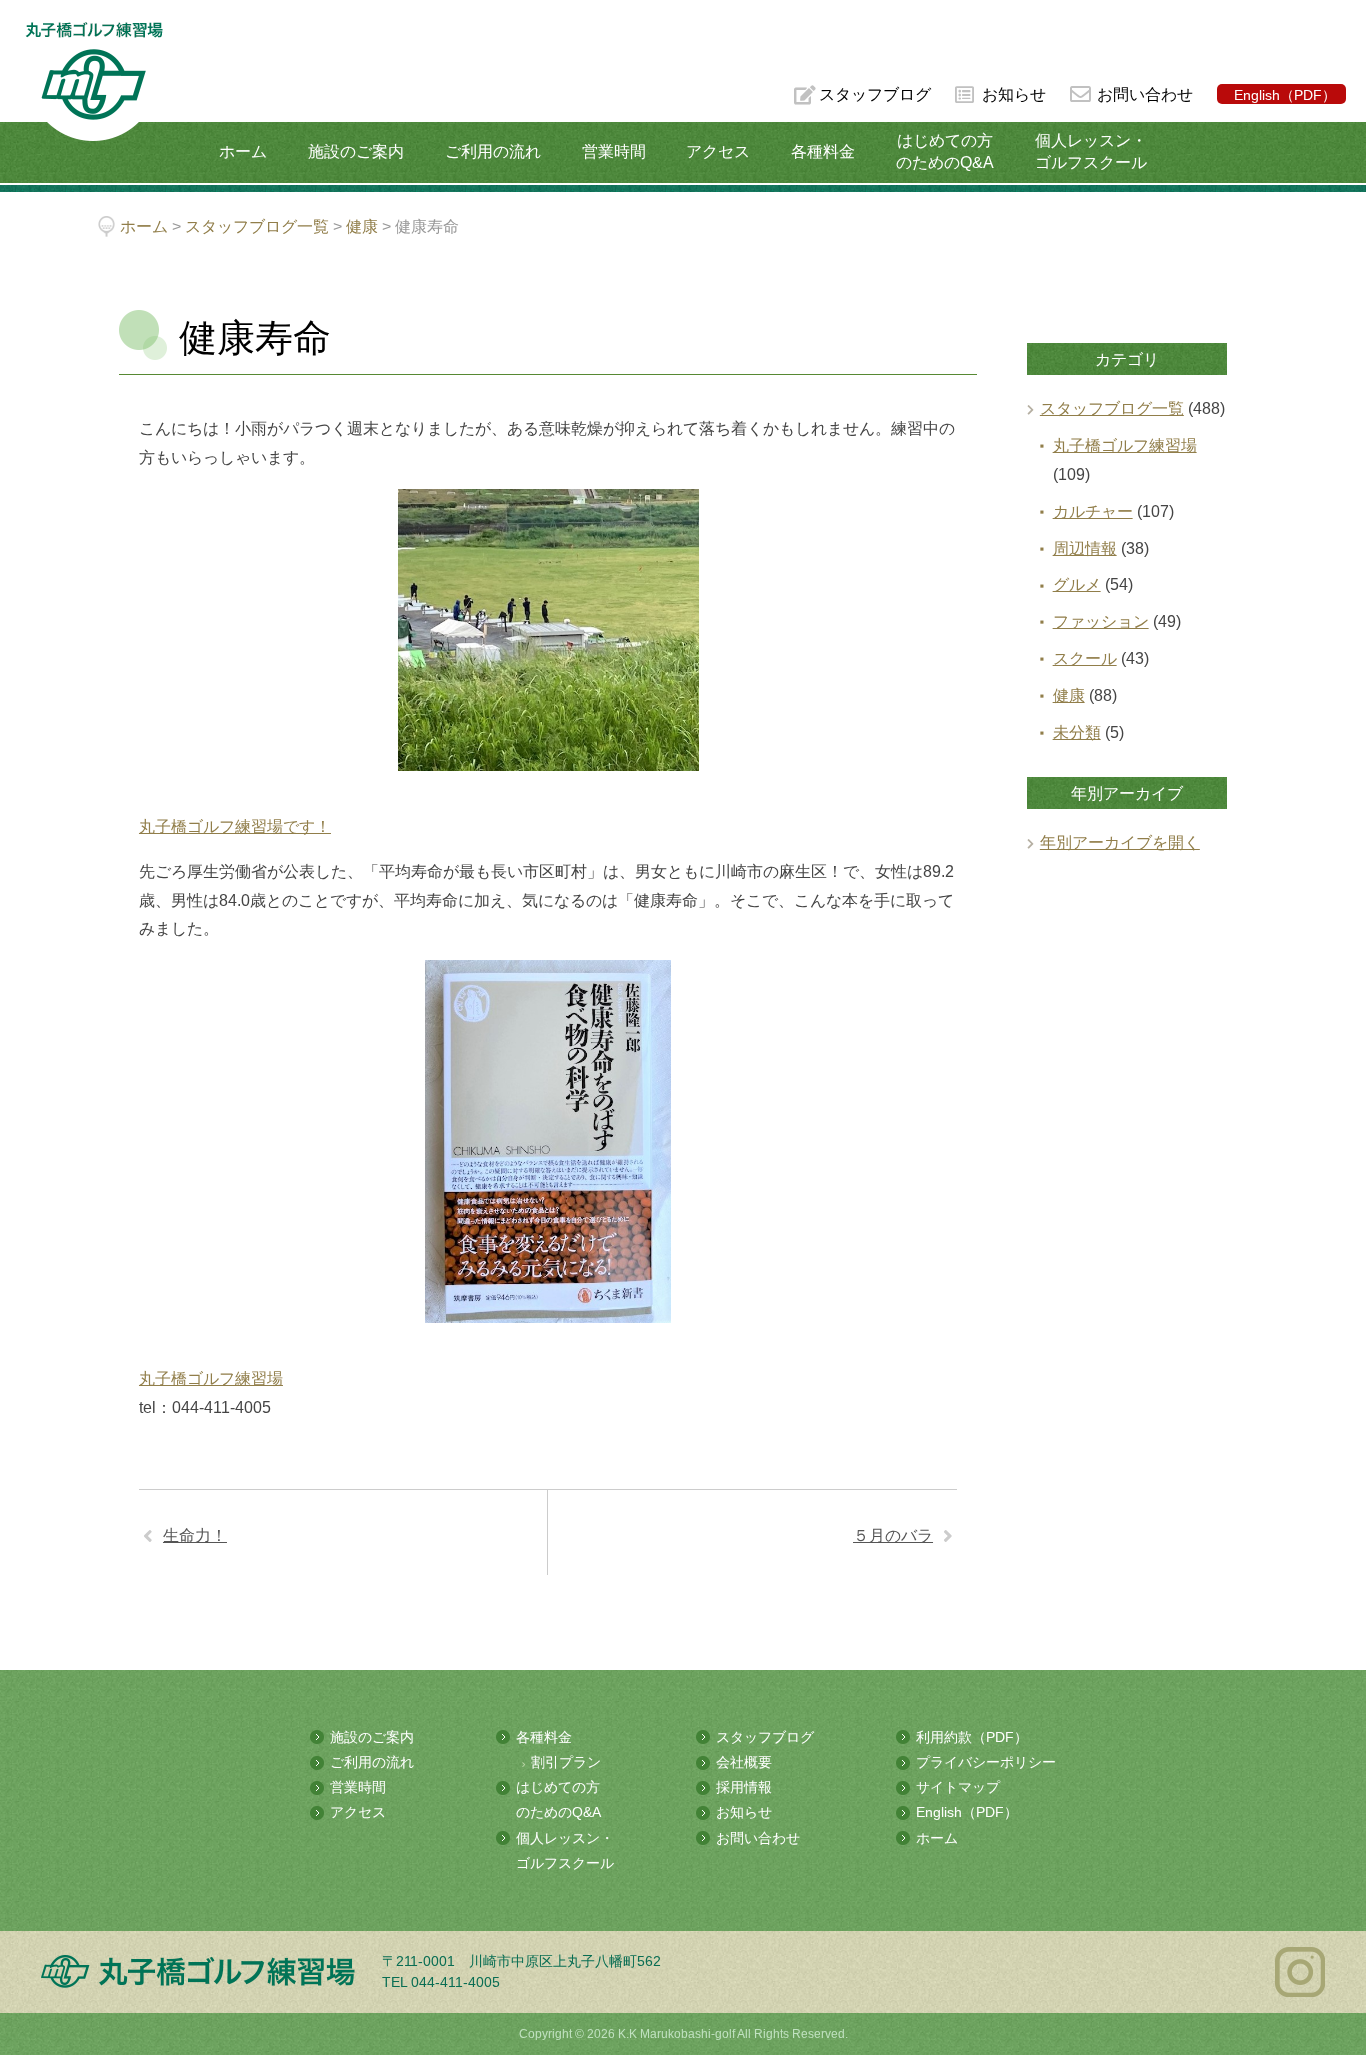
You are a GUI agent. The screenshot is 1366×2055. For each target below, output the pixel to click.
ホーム (243, 151)
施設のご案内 (356, 151)
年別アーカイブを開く (1120, 842)
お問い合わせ (1145, 94)
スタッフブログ (875, 94)
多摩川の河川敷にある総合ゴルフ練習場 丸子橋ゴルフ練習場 (94, 81)
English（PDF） (1285, 95)
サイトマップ (958, 1787)
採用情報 (744, 1787)
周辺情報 (1085, 548)
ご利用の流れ (493, 151)
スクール (1085, 658)
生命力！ (195, 1535)
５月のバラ (893, 1535)
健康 (1069, 695)
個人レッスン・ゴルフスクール (1091, 151)
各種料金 (823, 151)
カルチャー (1093, 511)
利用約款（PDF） (972, 1737)
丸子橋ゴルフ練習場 (211, 1378)
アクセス (718, 151)
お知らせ (1014, 94)
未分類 (1077, 732)
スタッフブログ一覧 (1112, 408)
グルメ (1077, 584)
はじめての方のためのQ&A (945, 151)
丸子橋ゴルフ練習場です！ (235, 826)
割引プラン (566, 1762)
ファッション (1101, 621)
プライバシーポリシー (986, 1762)
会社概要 (744, 1762)
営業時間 (614, 151)
